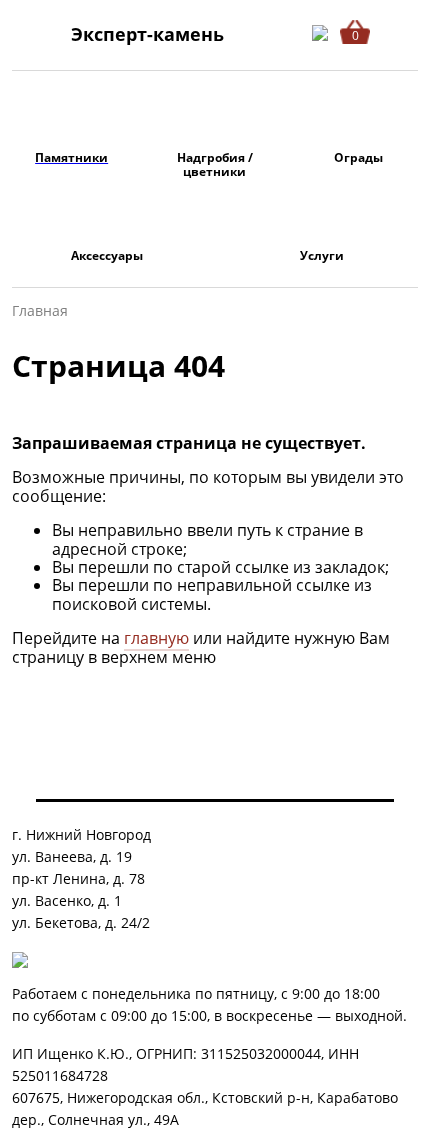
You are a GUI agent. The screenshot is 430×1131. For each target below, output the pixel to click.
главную (156, 638)
